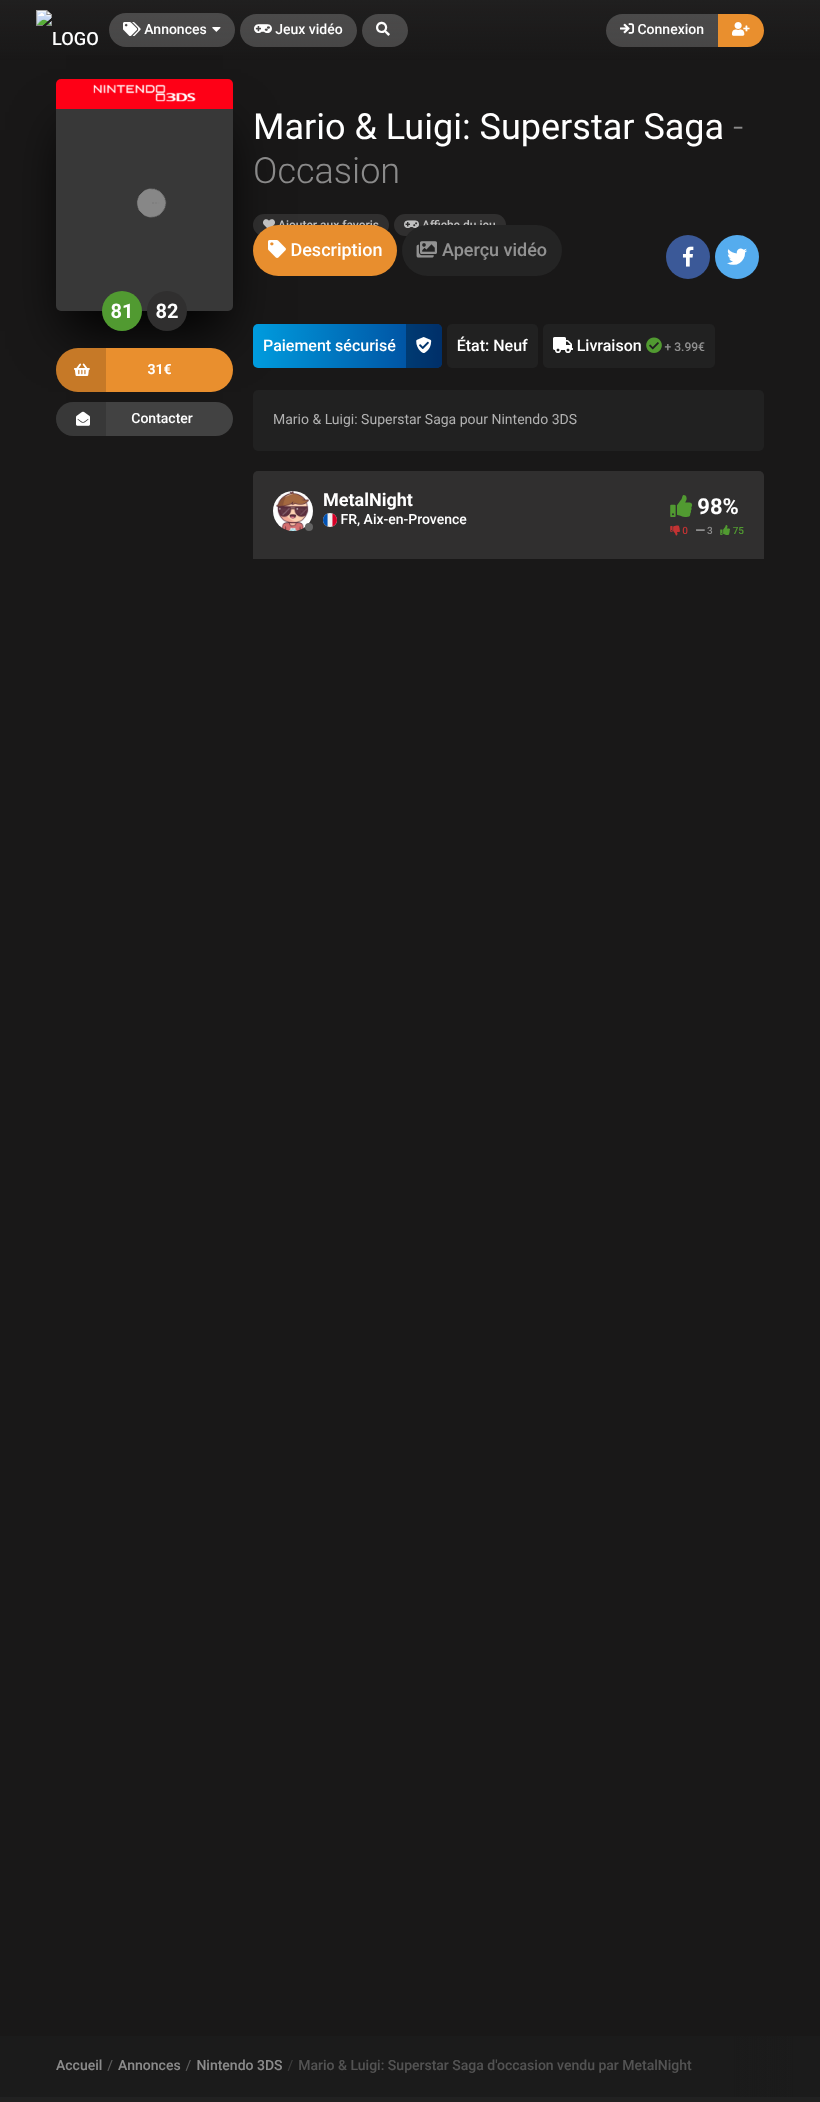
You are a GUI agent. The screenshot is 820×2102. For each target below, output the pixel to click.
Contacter (162, 419)
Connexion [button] (669, 30)
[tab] (325, 250)
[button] (385, 30)
